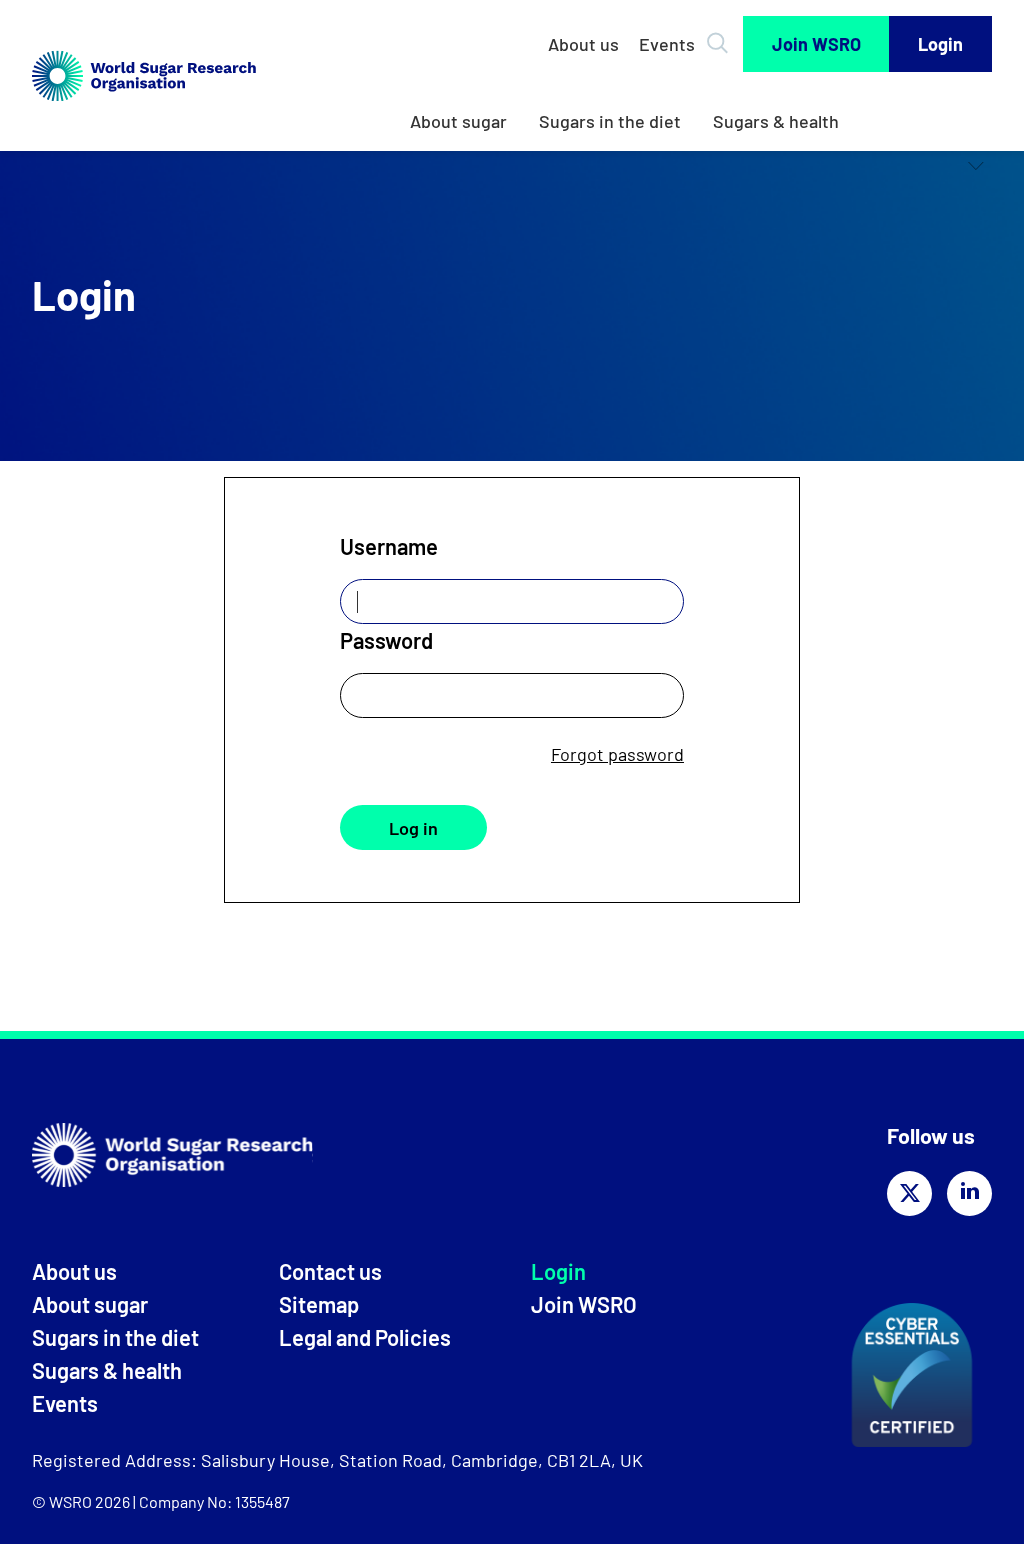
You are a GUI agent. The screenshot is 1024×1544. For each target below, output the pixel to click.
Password (386, 640)
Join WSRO (816, 44)
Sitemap (319, 1304)
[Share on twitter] (909, 1193)
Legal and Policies (365, 1337)
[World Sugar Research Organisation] (144, 121)
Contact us (330, 1271)
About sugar (458, 121)
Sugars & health (776, 121)
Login (940, 44)
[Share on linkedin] (969, 1193)
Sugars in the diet (610, 121)
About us (583, 44)
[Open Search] (721, 36)
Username (389, 546)
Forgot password (617, 754)
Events (667, 44)
